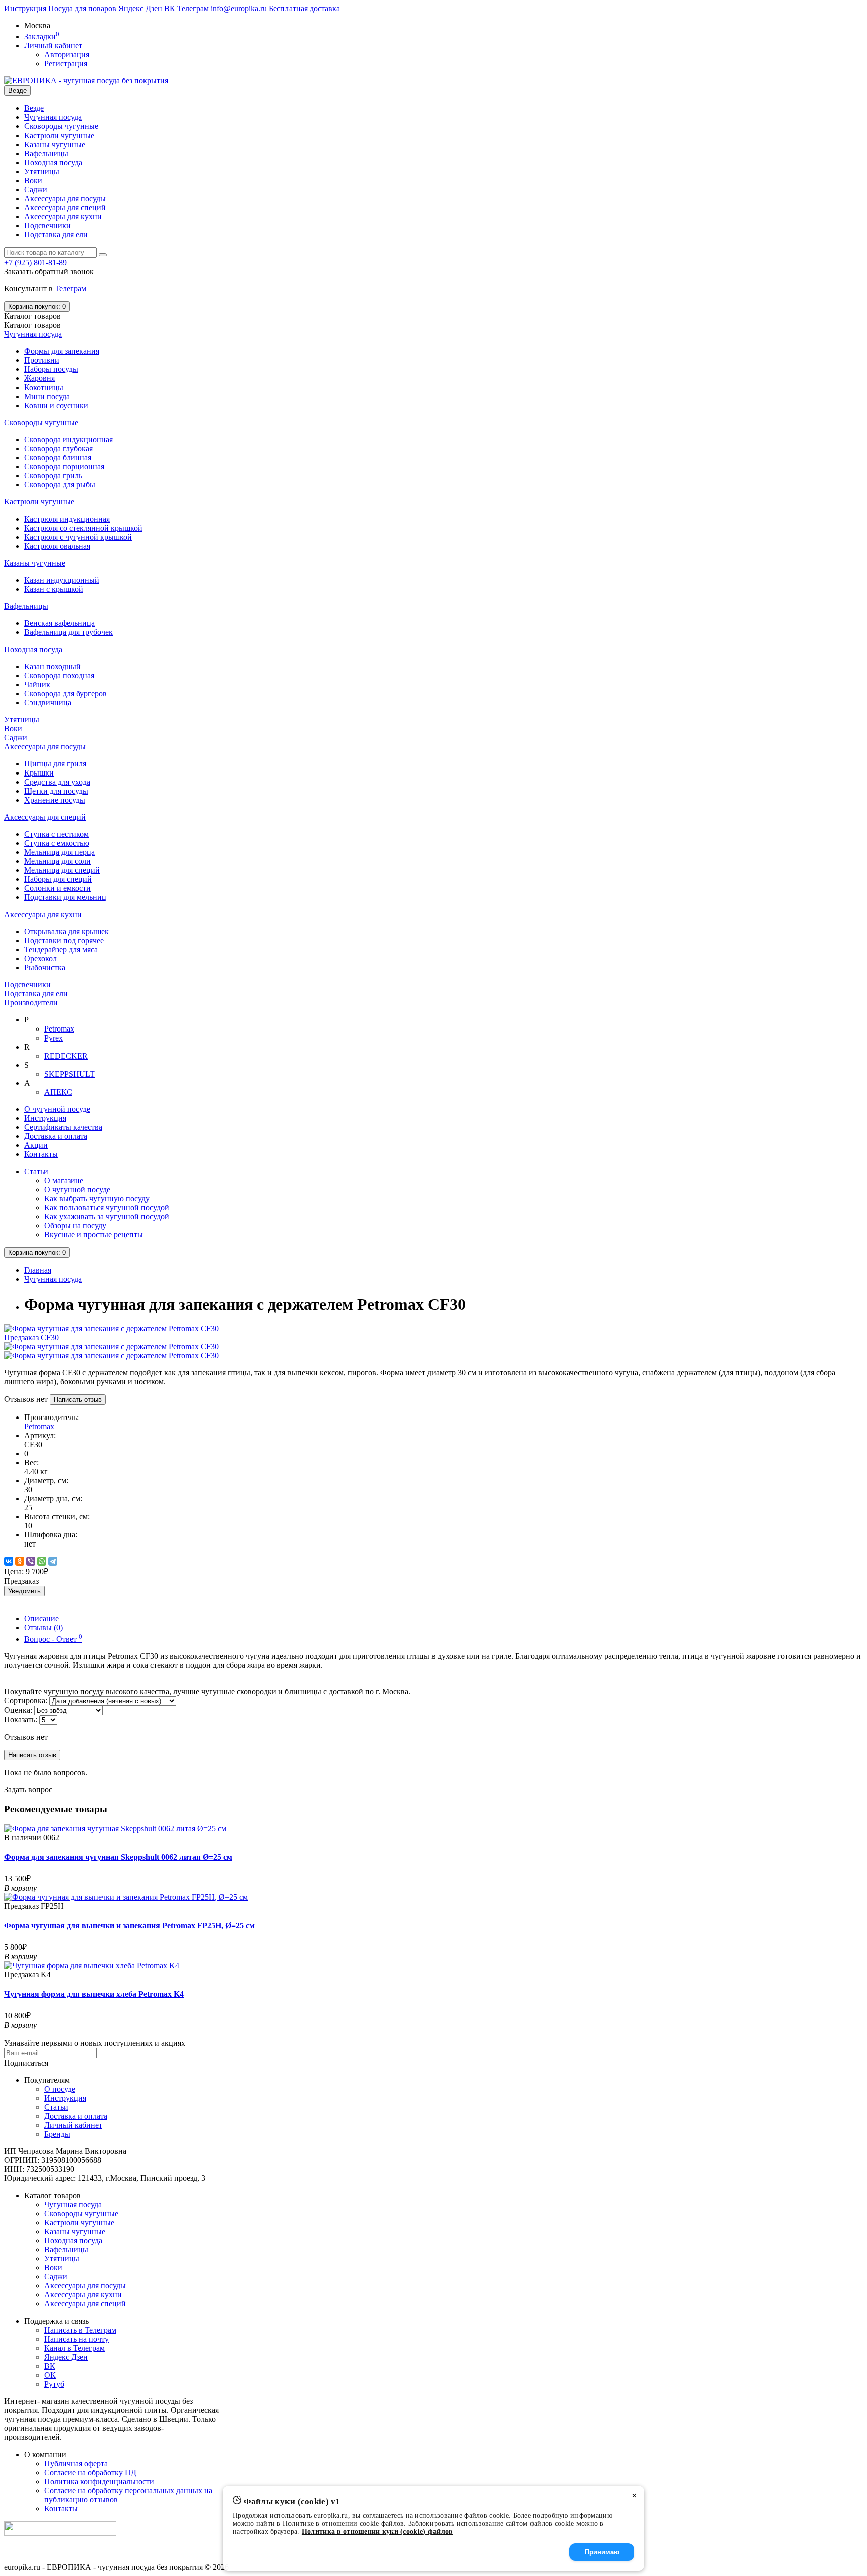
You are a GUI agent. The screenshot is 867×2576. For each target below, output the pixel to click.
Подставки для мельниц (65, 897)
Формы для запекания (62, 351)
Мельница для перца (59, 852)
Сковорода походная (59, 675)
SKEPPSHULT (69, 1074)
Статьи (36, 1171)
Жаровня (39, 378)
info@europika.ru (240, 8)
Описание (41, 1619)
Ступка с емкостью (57, 843)
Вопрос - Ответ (53, 1639)
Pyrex (53, 1038)
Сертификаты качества (63, 1127)
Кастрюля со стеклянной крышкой (83, 528)
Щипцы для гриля (55, 764)
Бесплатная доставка (304, 8)
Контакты (41, 1154)
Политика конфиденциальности (99, 2481)
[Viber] (31, 1561)
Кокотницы (44, 387)
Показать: (21, 1719)
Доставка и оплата (56, 1136)
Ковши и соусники (56, 405)
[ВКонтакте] (9, 1561)
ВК (170, 8)
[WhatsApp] (42, 1561)
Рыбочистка (45, 968)
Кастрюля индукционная (67, 519)
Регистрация (66, 63)
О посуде (60, 2089)
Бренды (57, 2134)
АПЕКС (58, 1092)
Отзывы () (43, 1628)
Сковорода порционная (64, 467)
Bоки (33, 180)
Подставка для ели (56, 235)
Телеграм (193, 8)
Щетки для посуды (56, 791)
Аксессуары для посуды (65, 199)
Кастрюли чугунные (59, 135)
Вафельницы (46, 153)
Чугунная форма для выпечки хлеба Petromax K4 (94, 1994)
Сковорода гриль (53, 476)
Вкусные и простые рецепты (94, 1235)
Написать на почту (77, 2339)
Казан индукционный (62, 580)
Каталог (32, 325)
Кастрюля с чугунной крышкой (78, 537)
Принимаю (602, 2552)
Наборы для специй (58, 879)
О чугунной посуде (57, 1109)
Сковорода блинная (58, 458)
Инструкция (25, 8)
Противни (42, 360)
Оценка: (18, 1710)
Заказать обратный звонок (49, 271)
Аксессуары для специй (65, 208)
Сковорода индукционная (68, 439)
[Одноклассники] (20, 1561)
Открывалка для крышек (66, 931)
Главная (38, 1270)
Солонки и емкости (57, 888)
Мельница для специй (62, 870)
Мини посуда (47, 396)
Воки (53, 2268)
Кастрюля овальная (57, 546)
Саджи (36, 189)
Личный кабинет (73, 2125)
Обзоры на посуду (75, 1226)
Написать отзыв (78, 1400)
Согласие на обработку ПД (90, 2472)
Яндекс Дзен (140, 8)
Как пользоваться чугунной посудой (107, 1207)
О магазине (64, 1180)
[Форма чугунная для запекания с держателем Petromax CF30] (111, 1346)
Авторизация (67, 54)
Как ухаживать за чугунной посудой (107, 1216)
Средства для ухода (57, 782)
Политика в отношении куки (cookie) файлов (377, 2532)
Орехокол (40, 958)
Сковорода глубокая (58, 448)
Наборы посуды (51, 369)
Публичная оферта (76, 2463)
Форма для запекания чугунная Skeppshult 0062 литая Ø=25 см (118, 1857)
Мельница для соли (57, 861)
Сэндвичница (48, 702)
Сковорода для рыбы (60, 485)
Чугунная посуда (53, 117)
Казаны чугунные (55, 144)
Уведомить (24, 1591)
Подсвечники (47, 226)
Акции (36, 1145)
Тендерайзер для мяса (61, 949)
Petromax (59, 1029)
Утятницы (42, 171)
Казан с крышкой (54, 589)
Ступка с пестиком (56, 834)
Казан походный (52, 666)
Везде (34, 108)
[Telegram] (53, 1561)
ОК (50, 2375)
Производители (31, 1003)
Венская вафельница (59, 623)
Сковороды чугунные (61, 126)
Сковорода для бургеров (65, 693)
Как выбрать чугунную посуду (97, 1198)
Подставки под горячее (64, 940)
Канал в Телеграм (75, 2348)
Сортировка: (26, 1700)
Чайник (37, 684)
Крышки (39, 773)
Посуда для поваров (82, 8)
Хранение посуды (55, 800)
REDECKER (66, 1056)
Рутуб (54, 2384)
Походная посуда (53, 162)
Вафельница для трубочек (68, 632)
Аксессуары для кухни (63, 217)
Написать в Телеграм (80, 2330)
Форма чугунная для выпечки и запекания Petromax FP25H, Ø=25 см (129, 1926)
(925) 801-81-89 (35, 262)
